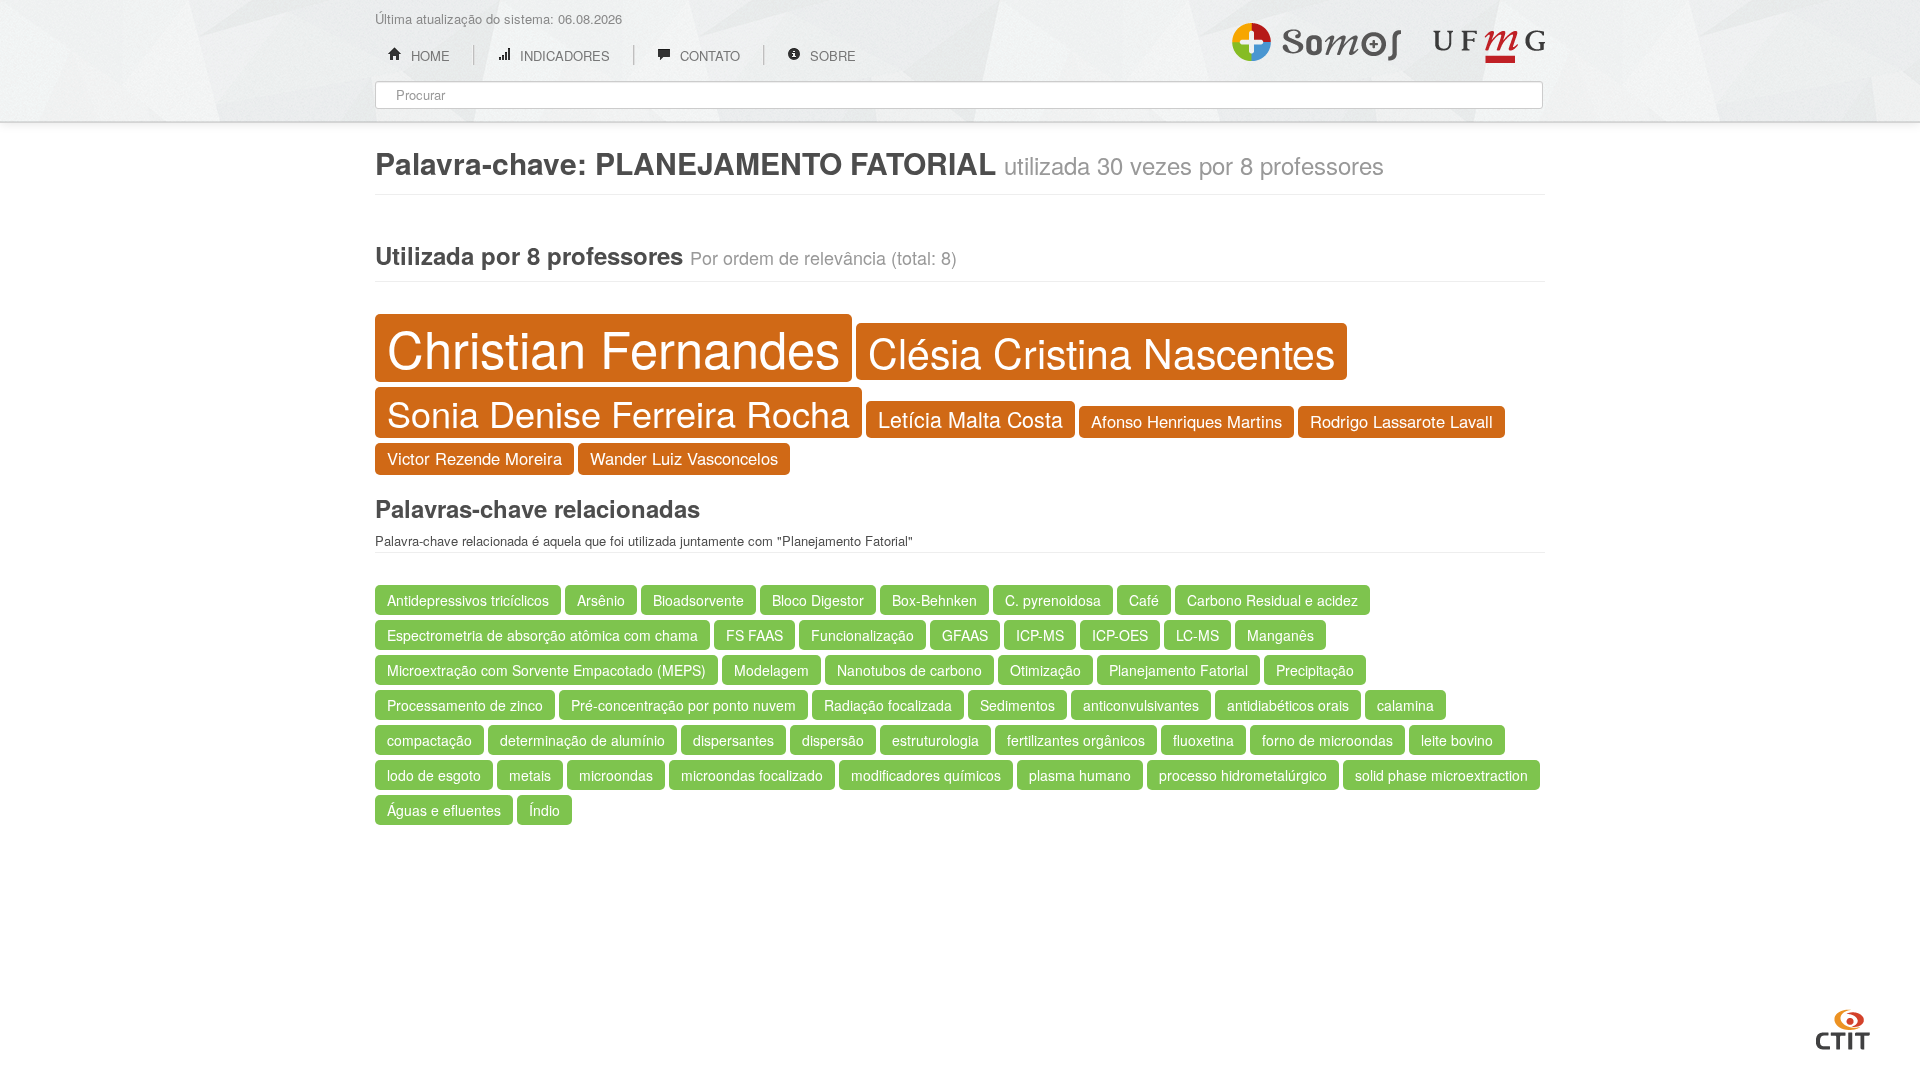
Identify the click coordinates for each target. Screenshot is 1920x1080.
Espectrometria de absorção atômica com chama (542, 635)
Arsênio (601, 600)
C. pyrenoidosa (1053, 600)
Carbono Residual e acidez (1272, 600)
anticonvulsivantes (1141, 705)
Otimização (1045, 670)
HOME (428, 55)
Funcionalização (862, 635)
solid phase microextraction (1441, 775)
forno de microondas (1327, 740)
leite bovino (1457, 740)
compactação (429, 740)
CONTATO (708, 55)
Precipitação (1315, 670)
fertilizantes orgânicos (1076, 740)
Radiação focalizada (888, 705)
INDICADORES (563, 55)
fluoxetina (1203, 740)
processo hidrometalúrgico (1243, 775)
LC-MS (1197, 635)
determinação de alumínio (582, 740)
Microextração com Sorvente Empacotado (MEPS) (546, 670)
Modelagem (771, 670)
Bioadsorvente (698, 600)
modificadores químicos (926, 775)
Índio (544, 810)
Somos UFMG (1316, 38)
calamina (1405, 705)
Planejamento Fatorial (1178, 670)
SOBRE (831, 55)
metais (530, 775)
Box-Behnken (934, 600)
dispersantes (733, 740)
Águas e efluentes (444, 810)
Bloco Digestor (818, 600)
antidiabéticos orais (1288, 705)
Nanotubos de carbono (909, 670)
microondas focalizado (752, 775)
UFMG (1489, 46)
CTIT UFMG (1843, 1027)
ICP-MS (1040, 635)
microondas (616, 775)
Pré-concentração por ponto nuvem (683, 705)
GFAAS (965, 635)
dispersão (833, 740)
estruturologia (935, 740)
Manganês (1280, 635)
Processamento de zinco (465, 705)
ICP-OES (1120, 635)
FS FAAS (754, 635)
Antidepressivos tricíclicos (468, 600)
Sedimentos (1017, 705)
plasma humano (1080, 775)
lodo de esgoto (434, 775)
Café (1144, 600)
